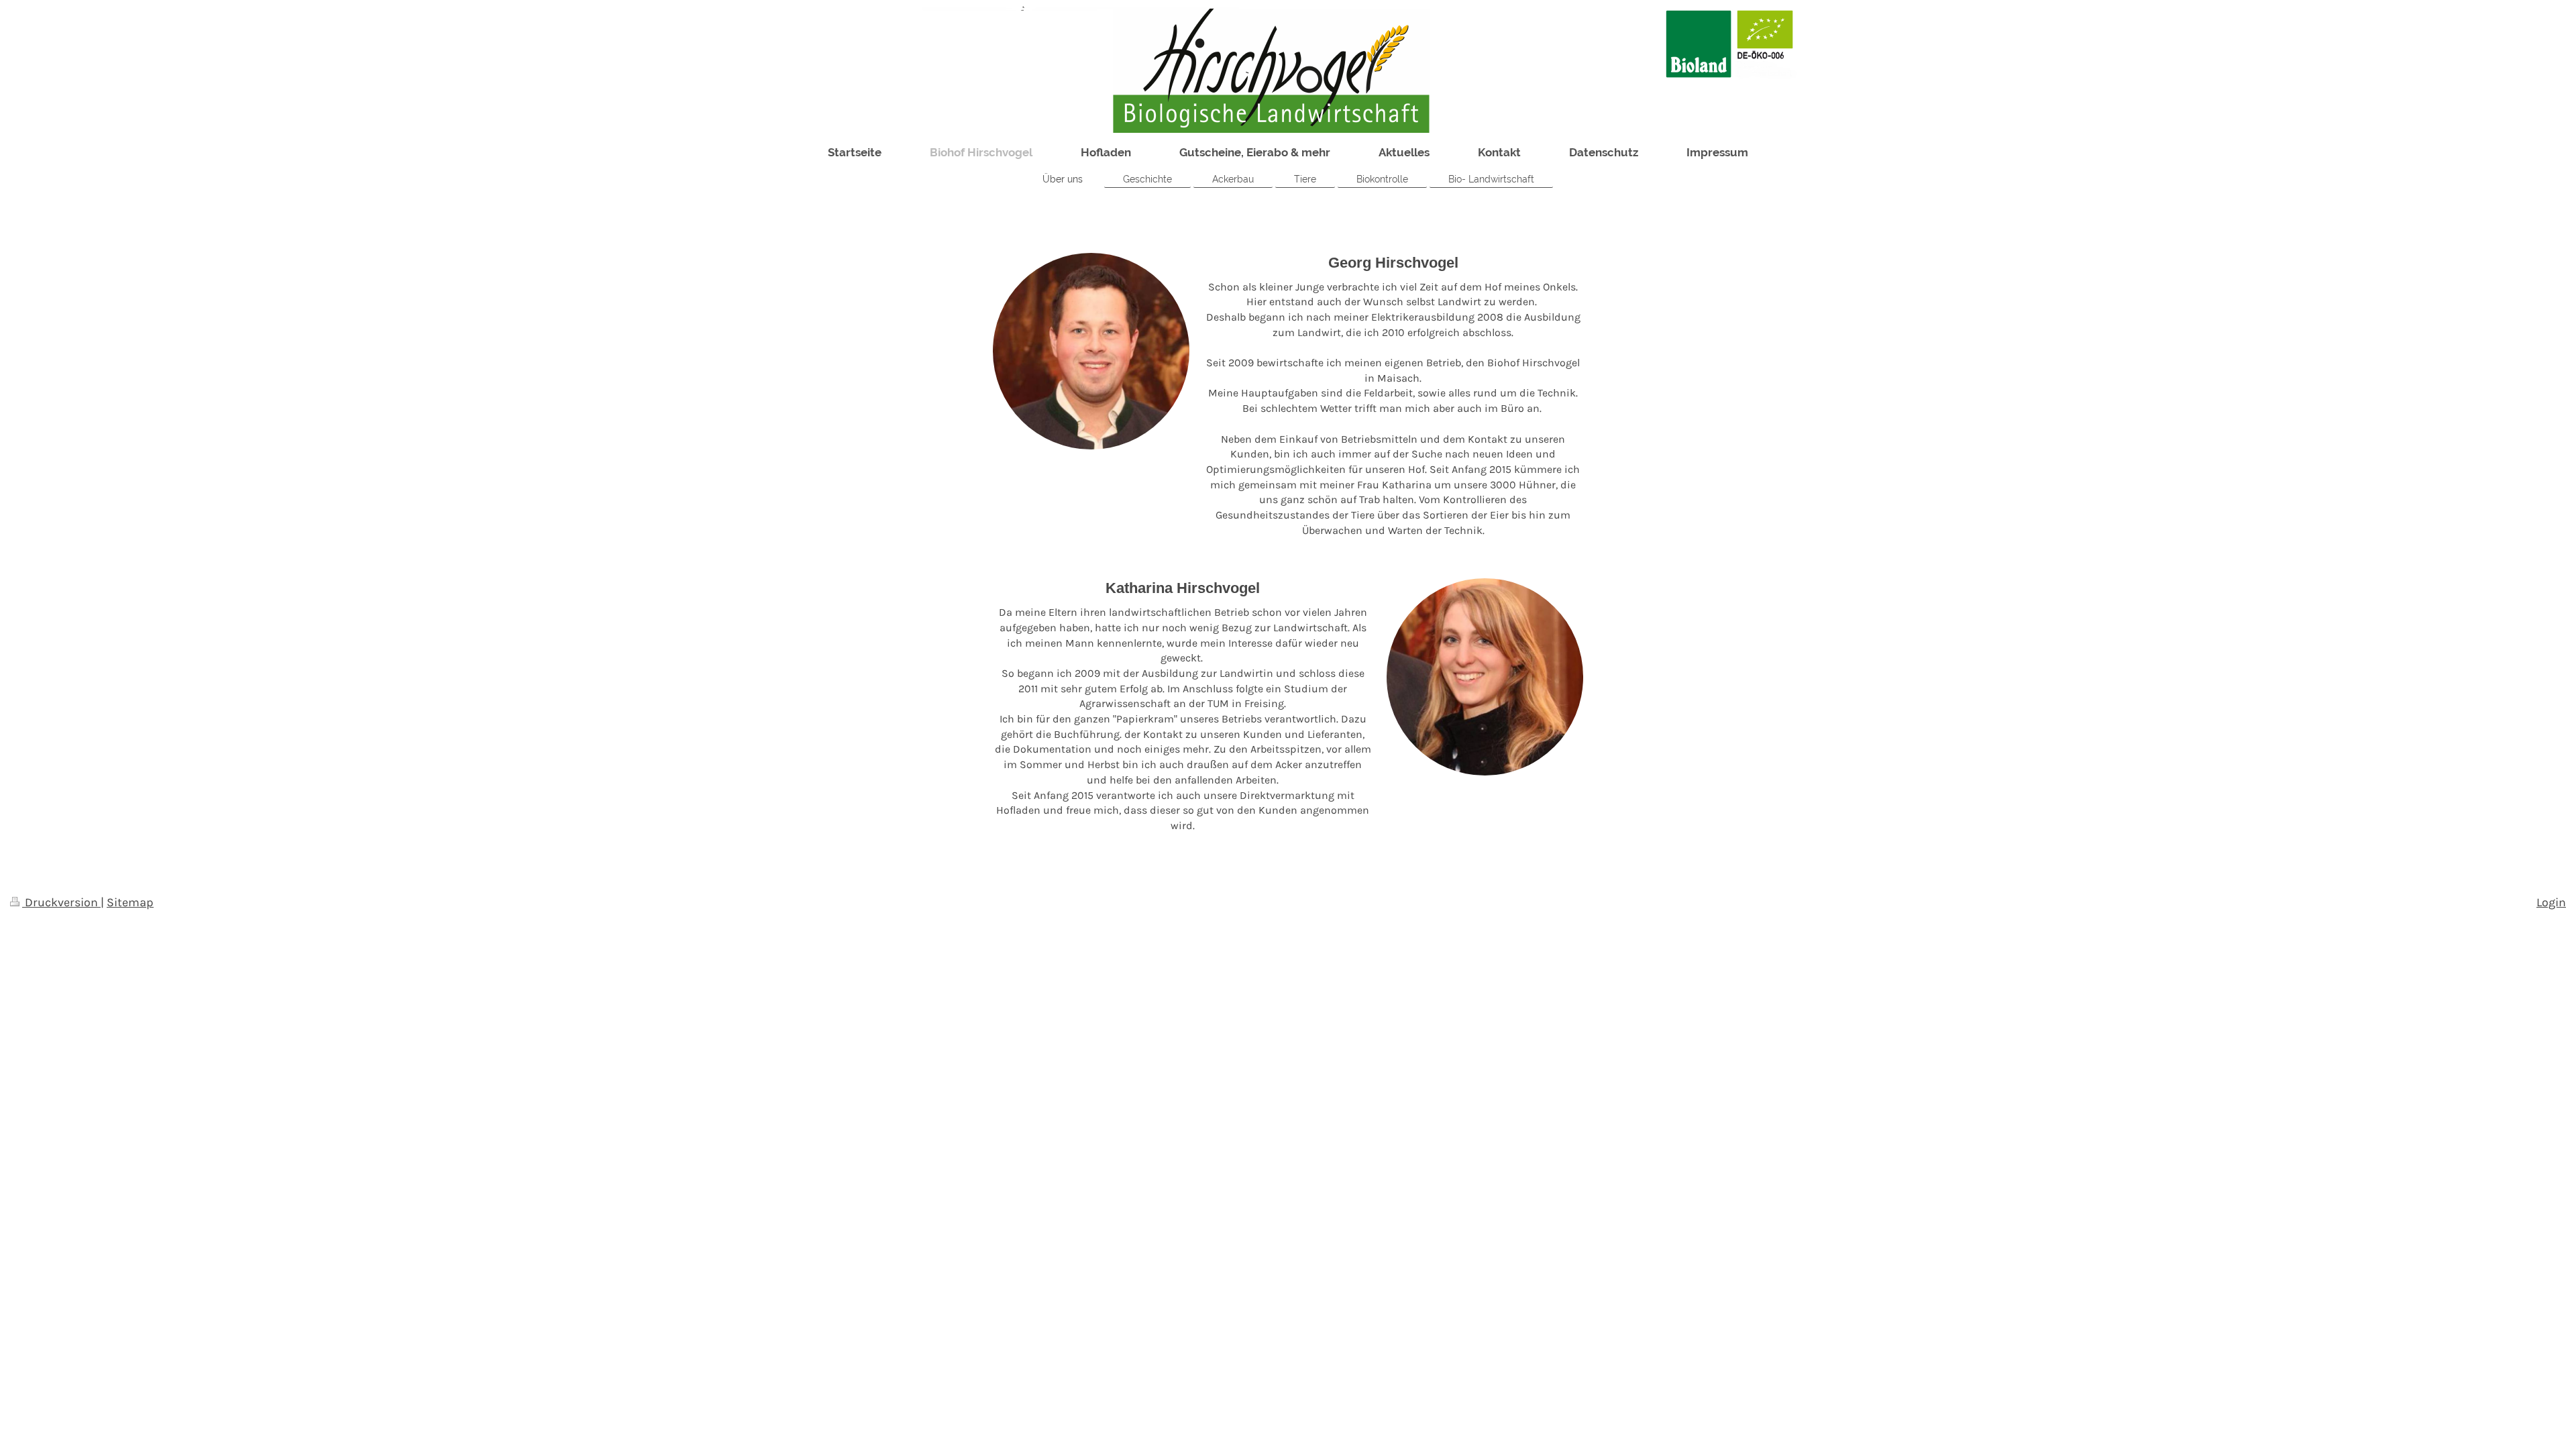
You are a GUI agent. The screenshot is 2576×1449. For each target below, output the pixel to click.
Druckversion (61, 902)
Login (2551, 902)
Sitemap (130, 902)
